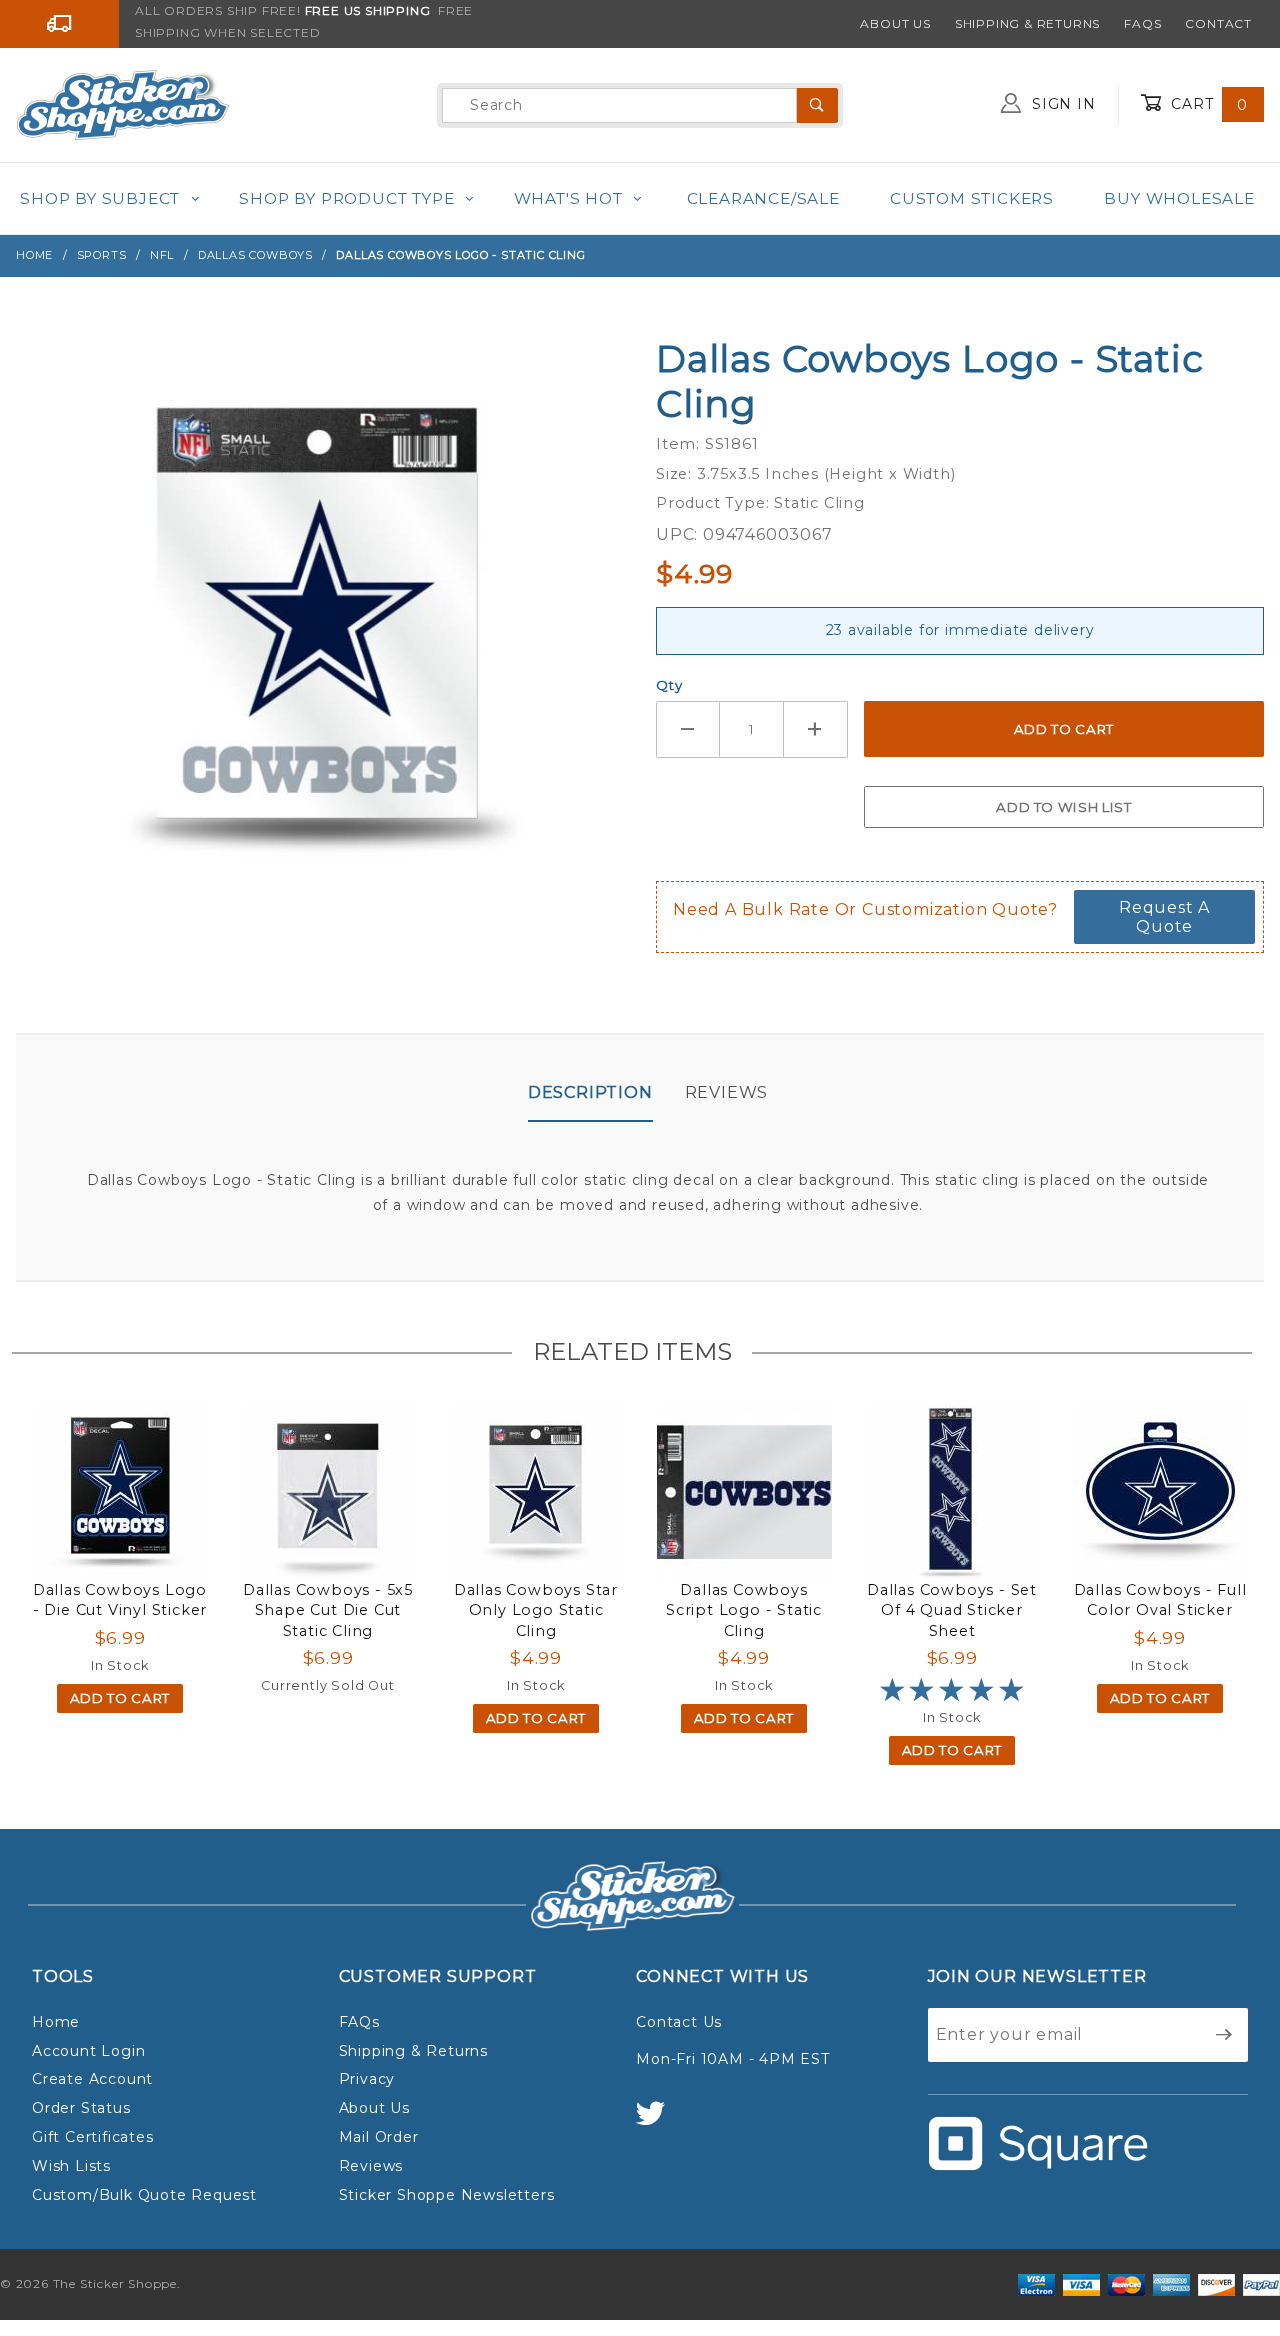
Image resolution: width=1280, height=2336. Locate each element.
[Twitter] (659, 2122)
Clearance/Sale (763, 198)
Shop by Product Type (346, 198)
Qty (669, 685)
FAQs (1142, 23)
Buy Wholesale (1179, 198)
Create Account (92, 2079)
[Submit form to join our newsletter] (1224, 2035)
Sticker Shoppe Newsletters (447, 2195)
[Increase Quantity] (816, 729)
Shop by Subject (100, 198)
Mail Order (379, 2137)
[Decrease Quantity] (688, 729)
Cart (1207, 104)
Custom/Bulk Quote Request (144, 2195)
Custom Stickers (972, 198)
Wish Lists (71, 2166)
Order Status (81, 2108)
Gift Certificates (93, 2137)
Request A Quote (1164, 917)
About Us (895, 23)
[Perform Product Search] (817, 105)
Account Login (88, 2051)
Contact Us (679, 2022)
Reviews (727, 1092)
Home (56, 2022)
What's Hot (568, 198)
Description (590, 1092)
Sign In (1061, 104)
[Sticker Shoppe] (122, 104)
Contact (1218, 23)
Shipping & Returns (1027, 23)
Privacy (367, 2079)
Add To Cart (120, 1698)
